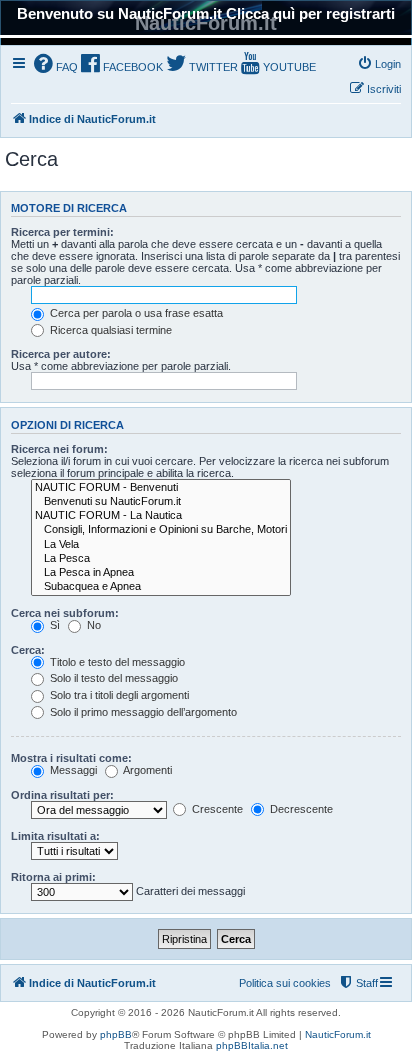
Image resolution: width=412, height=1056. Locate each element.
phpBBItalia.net (252, 1045)
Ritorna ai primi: (53, 877)
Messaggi (72, 770)
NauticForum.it (338, 1034)
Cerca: (28, 650)
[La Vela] (161, 545)
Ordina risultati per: (62, 795)
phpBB (116, 1034)
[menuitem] (56, 65)
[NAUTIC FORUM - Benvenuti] (161, 488)
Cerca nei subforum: (65, 613)
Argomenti (146, 770)
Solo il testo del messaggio (112, 678)
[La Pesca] (161, 559)
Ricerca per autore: (61, 354)
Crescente (216, 809)
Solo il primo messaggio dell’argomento (142, 712)
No (92, 625)
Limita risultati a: (55, 836)
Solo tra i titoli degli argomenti (118, 695)
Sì (53, 625)
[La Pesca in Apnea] (161, 573)
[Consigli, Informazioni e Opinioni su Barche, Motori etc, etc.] (161, 530)
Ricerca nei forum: (59, 449)
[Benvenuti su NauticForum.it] (161, 502)
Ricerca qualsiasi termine (109, 330)
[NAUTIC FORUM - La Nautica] (161, 516)
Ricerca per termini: (62, 232)
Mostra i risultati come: (71, 758)
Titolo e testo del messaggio (116, 662)
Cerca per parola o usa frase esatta (135, 313)
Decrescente (300, 809)
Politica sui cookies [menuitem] (285, 983)
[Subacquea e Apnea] (161, 587)
